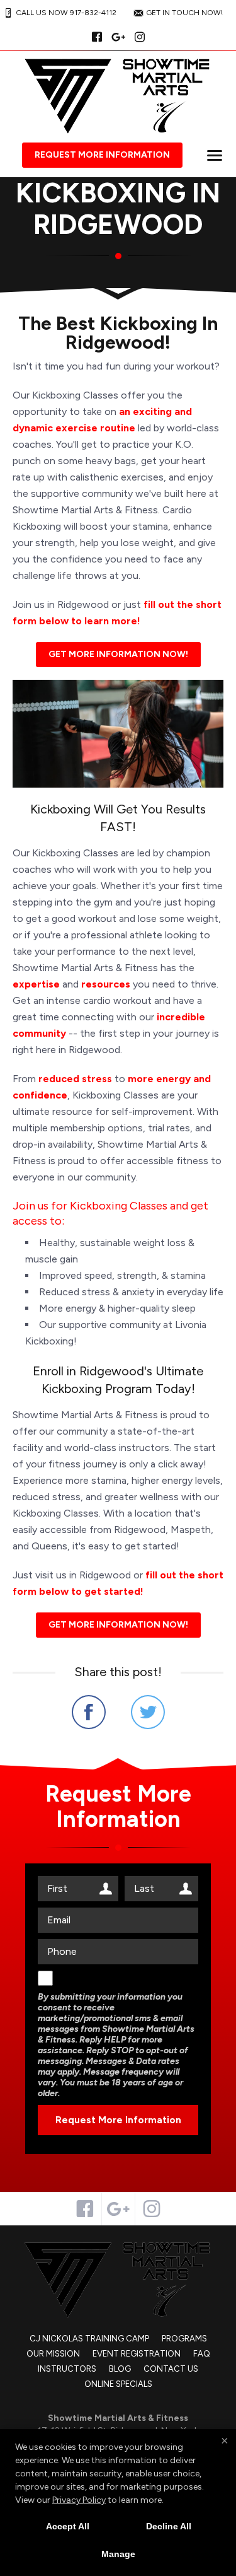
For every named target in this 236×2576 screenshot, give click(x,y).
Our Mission (53, 2354)
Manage (118, 2554)
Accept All (68, 2526)
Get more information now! (118, 654)
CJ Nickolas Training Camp (89, 2339)
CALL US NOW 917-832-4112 (66, 13)
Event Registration (137, 2354)
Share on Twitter (148, 1712)
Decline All (169, 2526)
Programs (184, 2339)
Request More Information (102, 155)
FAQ (202, 2354)
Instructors (67, 2369)
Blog (120, 2369)
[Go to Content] (118, 291)
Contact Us (171, 2369)
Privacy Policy (79, 2500)
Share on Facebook (89, 1712)
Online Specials (118, 2384)
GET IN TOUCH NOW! (184, 13)
